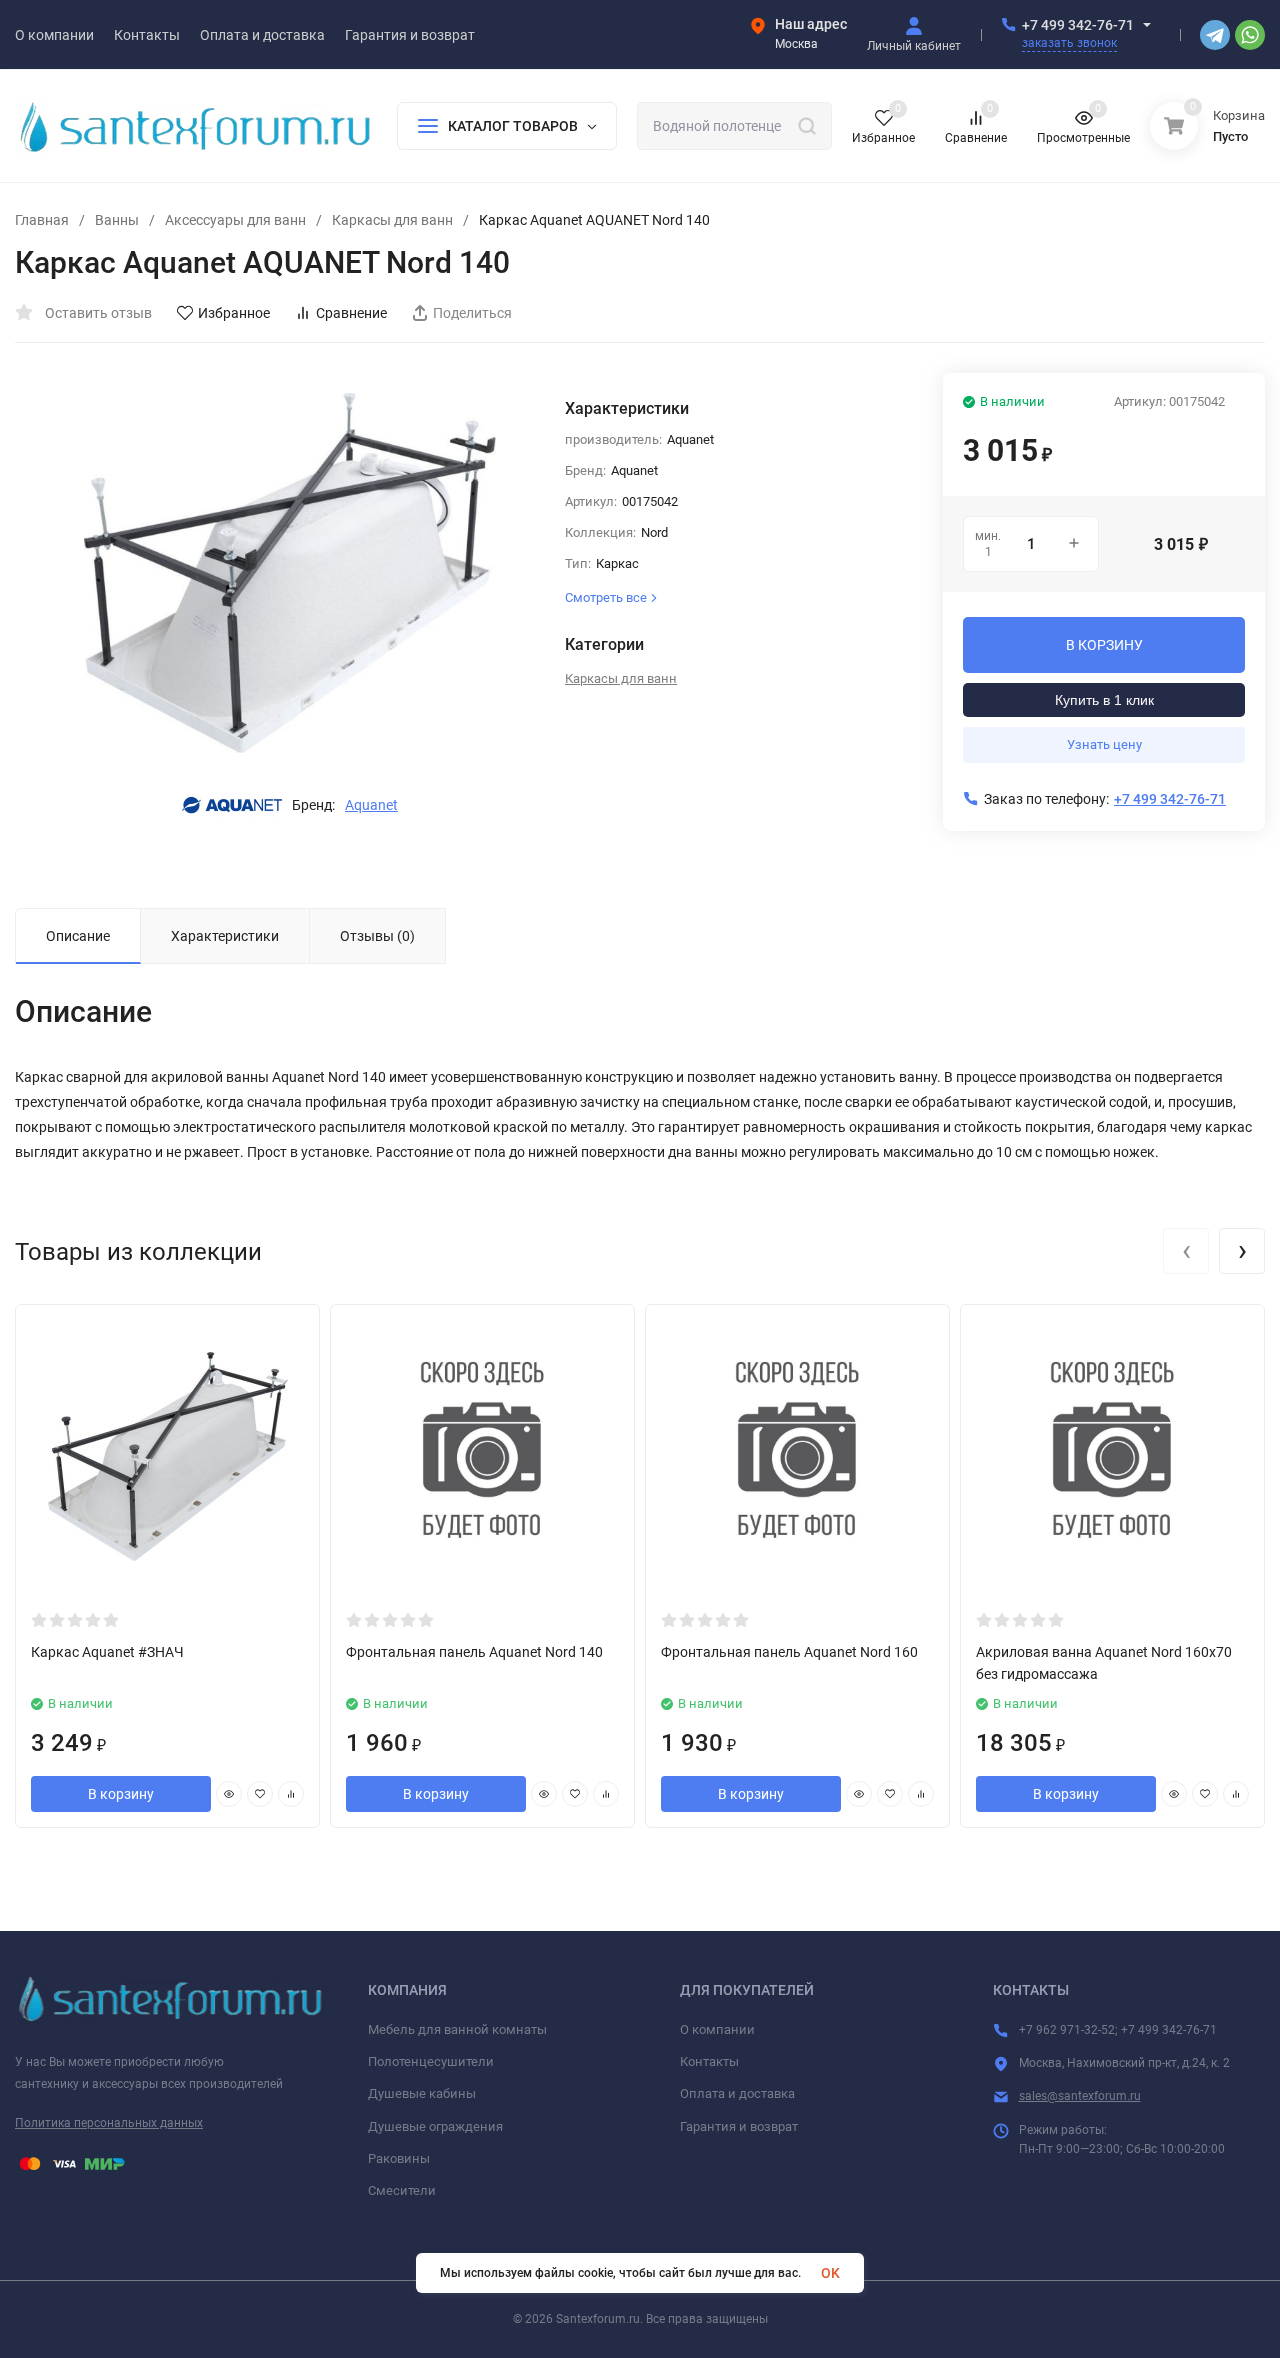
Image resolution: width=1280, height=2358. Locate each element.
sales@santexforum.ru (1080, 2096)
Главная (42, 220)
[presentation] (1186, 1251)
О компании (717, 2029)
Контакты (709, 2061)
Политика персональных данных (109, 2123)
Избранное (234, 313)
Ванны (117, 220)
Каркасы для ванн (392, 220)
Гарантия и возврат (739, 2126)
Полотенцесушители (431, 2061)
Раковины (399, 2158)
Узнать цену (1104, 744)
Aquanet (371, 805)
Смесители (402, 2190)
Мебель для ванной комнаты (457, 2029)
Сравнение (351, 313)
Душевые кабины (422, 2093)
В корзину (121, 1794)
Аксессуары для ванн (235, 220)
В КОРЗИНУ (1104, 645)
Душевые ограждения (435, 2126)
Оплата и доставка (737, 2093)
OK (830, 2273)
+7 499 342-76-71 (1078, 25)
